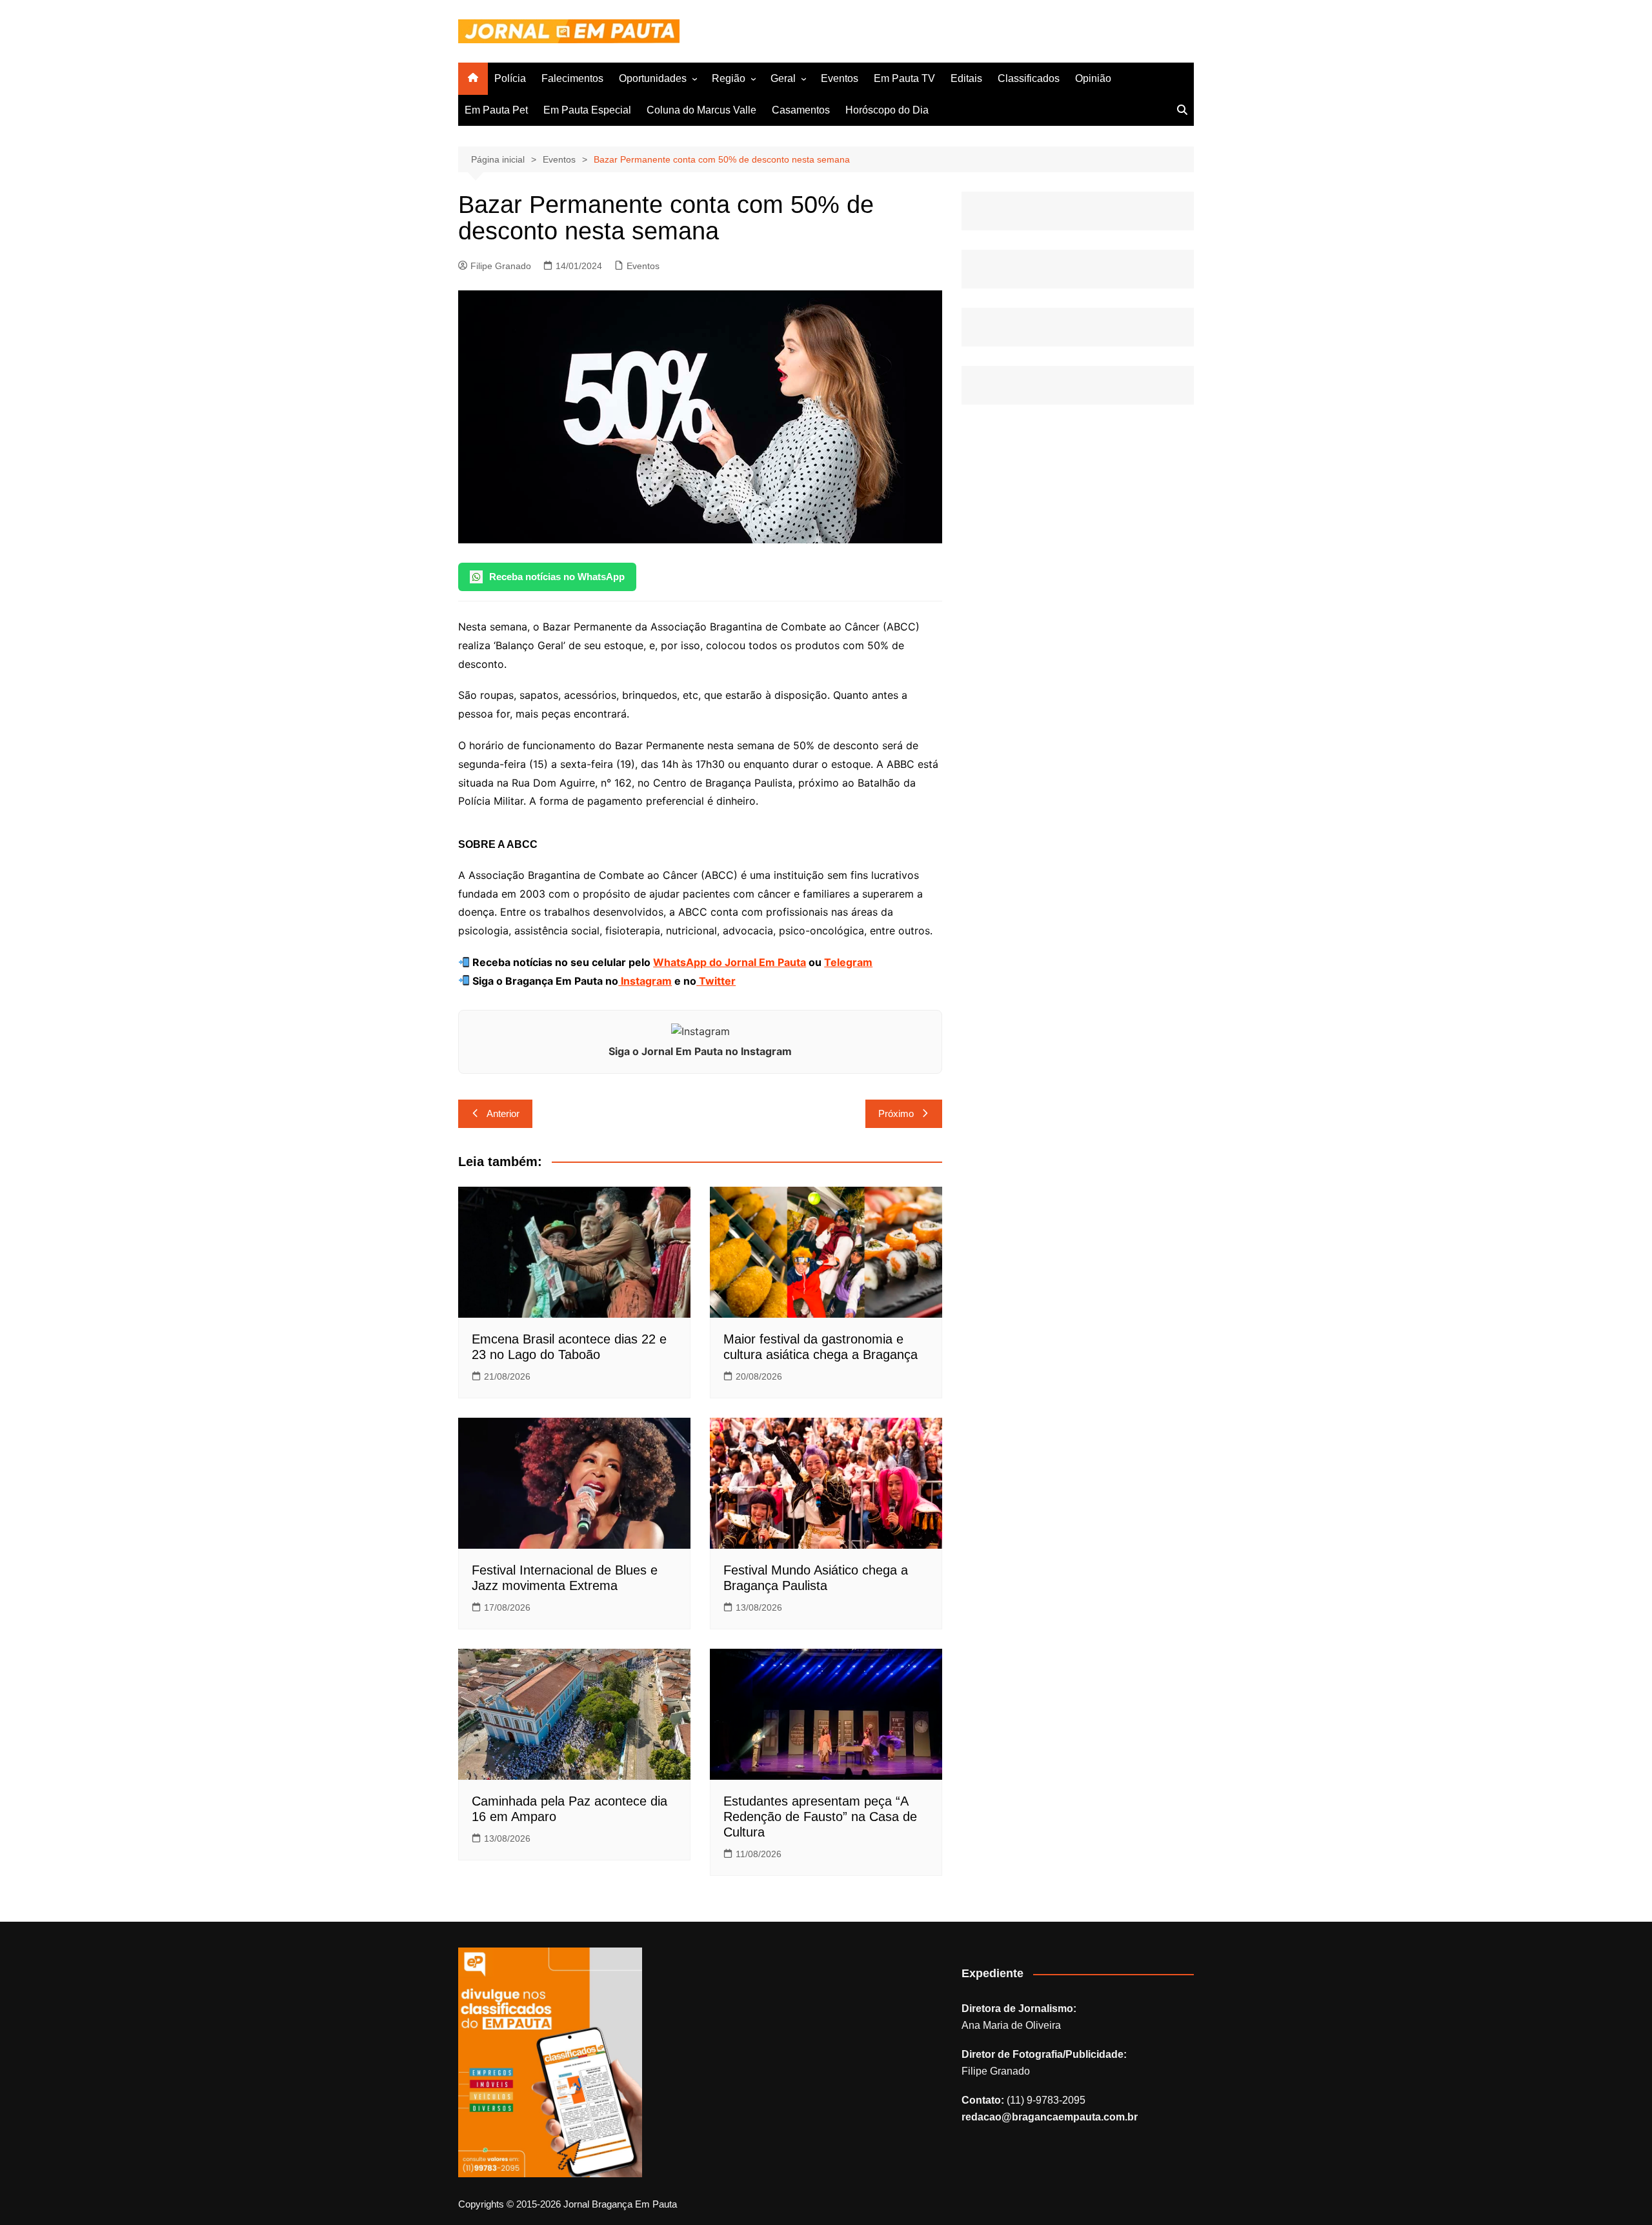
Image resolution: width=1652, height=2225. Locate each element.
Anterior (503, 1113)
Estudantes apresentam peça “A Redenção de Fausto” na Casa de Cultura (820, 1817)
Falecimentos (572, 78)
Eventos (840, 78)
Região (729, 78)
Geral (783, 78)
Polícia (510, 78)
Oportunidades (653, 78)
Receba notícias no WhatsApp (557, 577)
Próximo (896, 1113)
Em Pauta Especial (587, 110)
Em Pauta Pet (496, 110)
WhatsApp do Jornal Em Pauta (730, 962)
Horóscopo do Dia (887, 110)
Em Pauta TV (904, 78)
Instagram (645, 981)
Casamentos (801, 110)
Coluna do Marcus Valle (701, 110)
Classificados (1029, 78)
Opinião (1093, 78)
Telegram (848, 962)
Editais (966, 78)
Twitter (716, 981)
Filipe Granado (501, 266)
